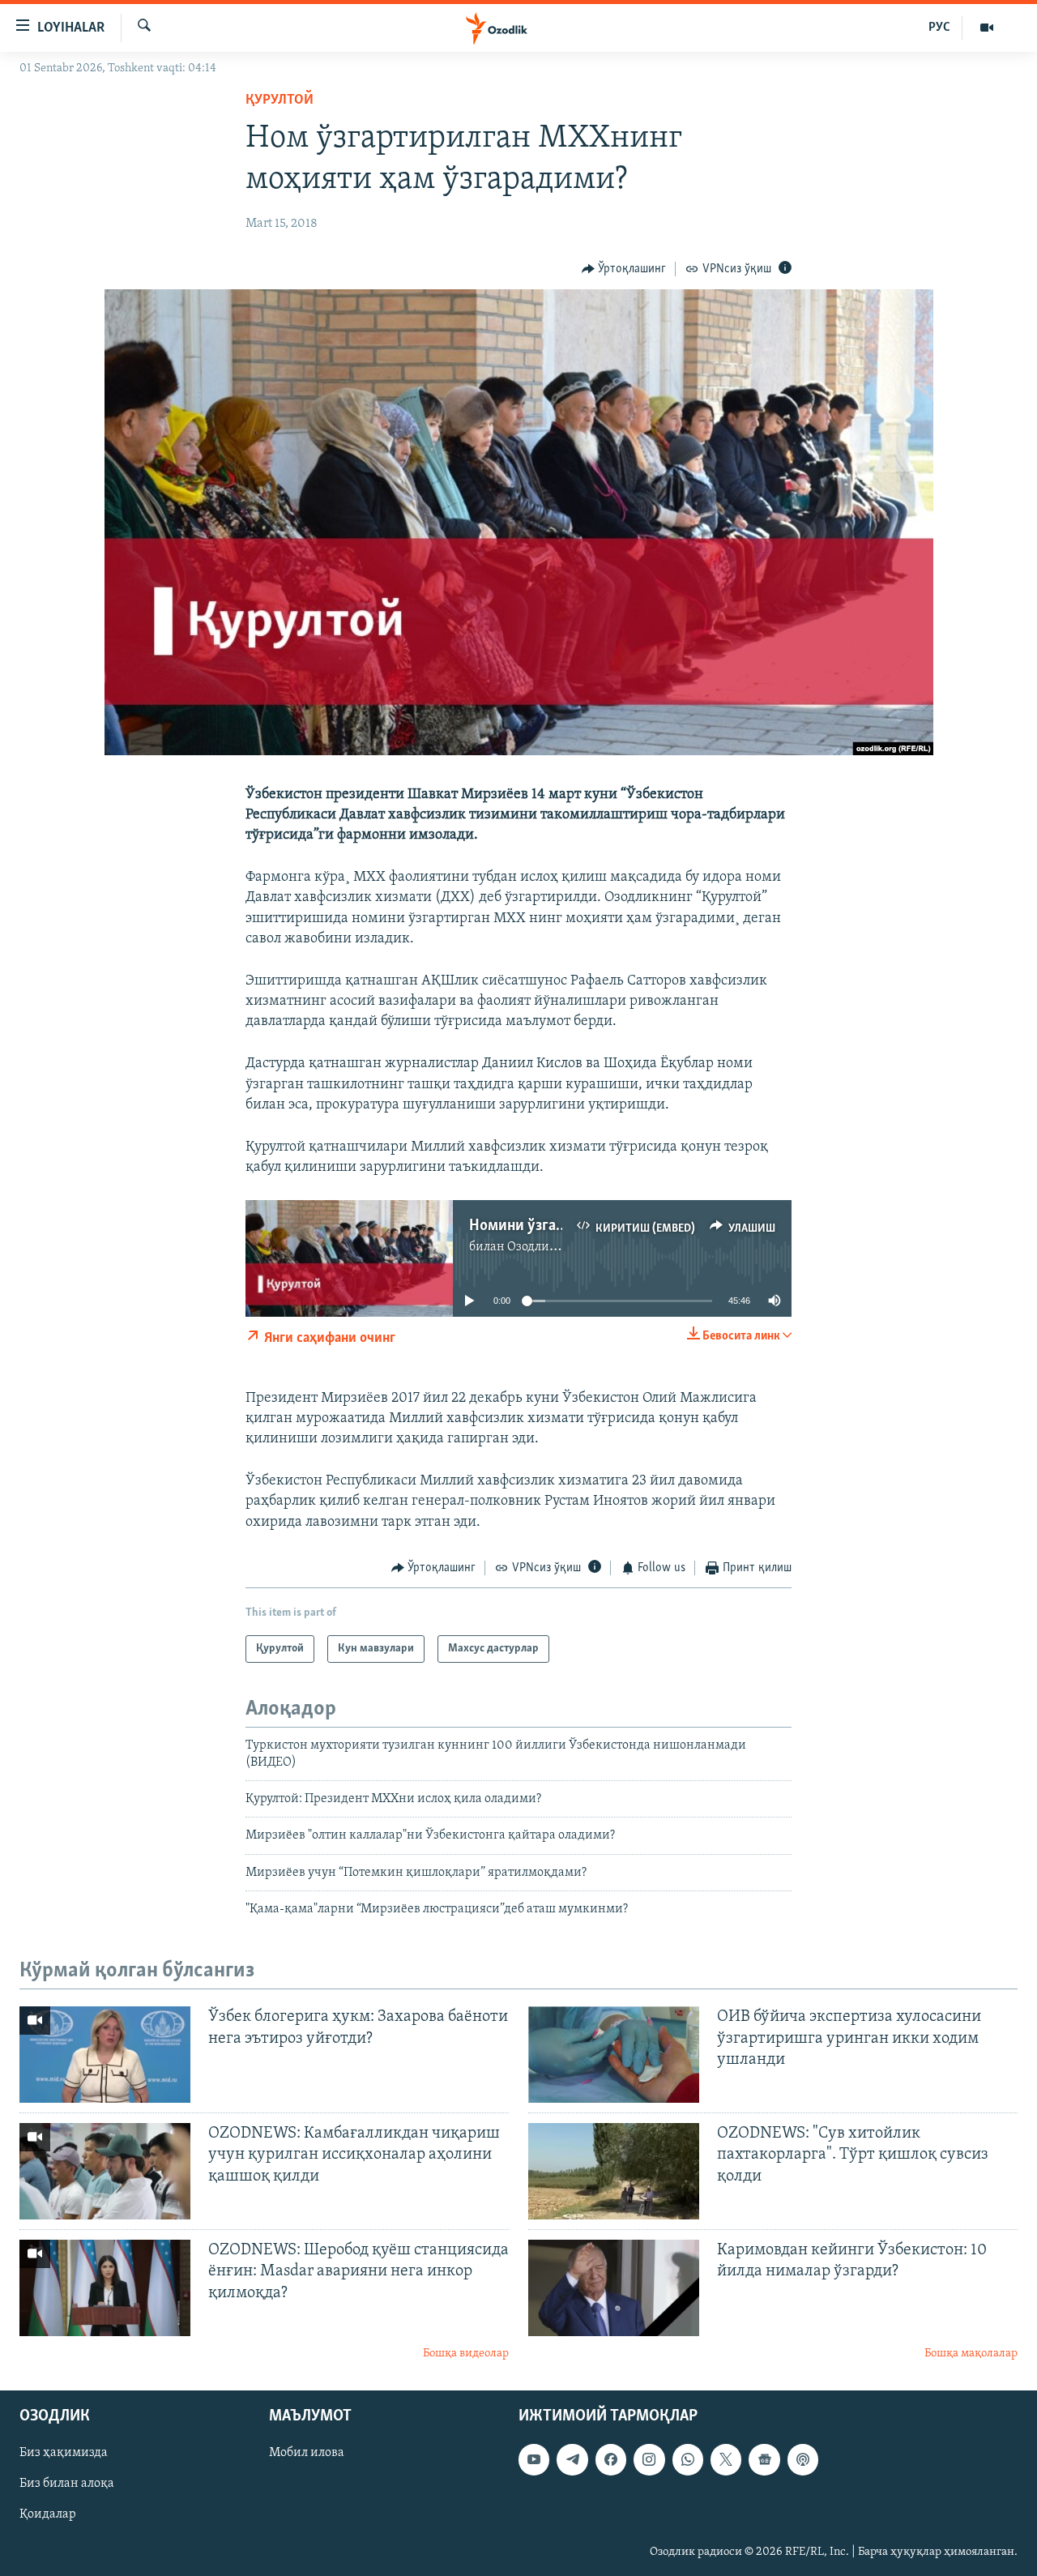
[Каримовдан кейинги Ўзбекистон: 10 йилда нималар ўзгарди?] (614, 2288)
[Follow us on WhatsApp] (688, 2459)
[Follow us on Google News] (764, 2459)
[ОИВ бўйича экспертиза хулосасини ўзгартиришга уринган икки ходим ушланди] (614, 2055)
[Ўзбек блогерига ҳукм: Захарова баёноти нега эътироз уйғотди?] (105, 2055)
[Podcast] (803, 2459)
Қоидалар (48, 2514)
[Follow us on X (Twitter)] (726, 2459)
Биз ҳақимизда (64, 2453)
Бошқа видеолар (466, 2354)
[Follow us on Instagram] (649, 2459)
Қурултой (280, 100)
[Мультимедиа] (987, 28)
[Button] (624, 269)
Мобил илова (307, 2453)
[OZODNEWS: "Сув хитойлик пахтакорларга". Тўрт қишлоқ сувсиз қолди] (614, 2171)
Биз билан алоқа (67, 2484)
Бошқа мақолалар (971, 2354)
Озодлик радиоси (558, 1247)
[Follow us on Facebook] (611, 2459)
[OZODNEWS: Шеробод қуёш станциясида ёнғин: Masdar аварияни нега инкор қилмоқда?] (105, 2288)
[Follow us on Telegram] (572, 2459)
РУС (939, 28)
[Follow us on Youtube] (534, 2459)
